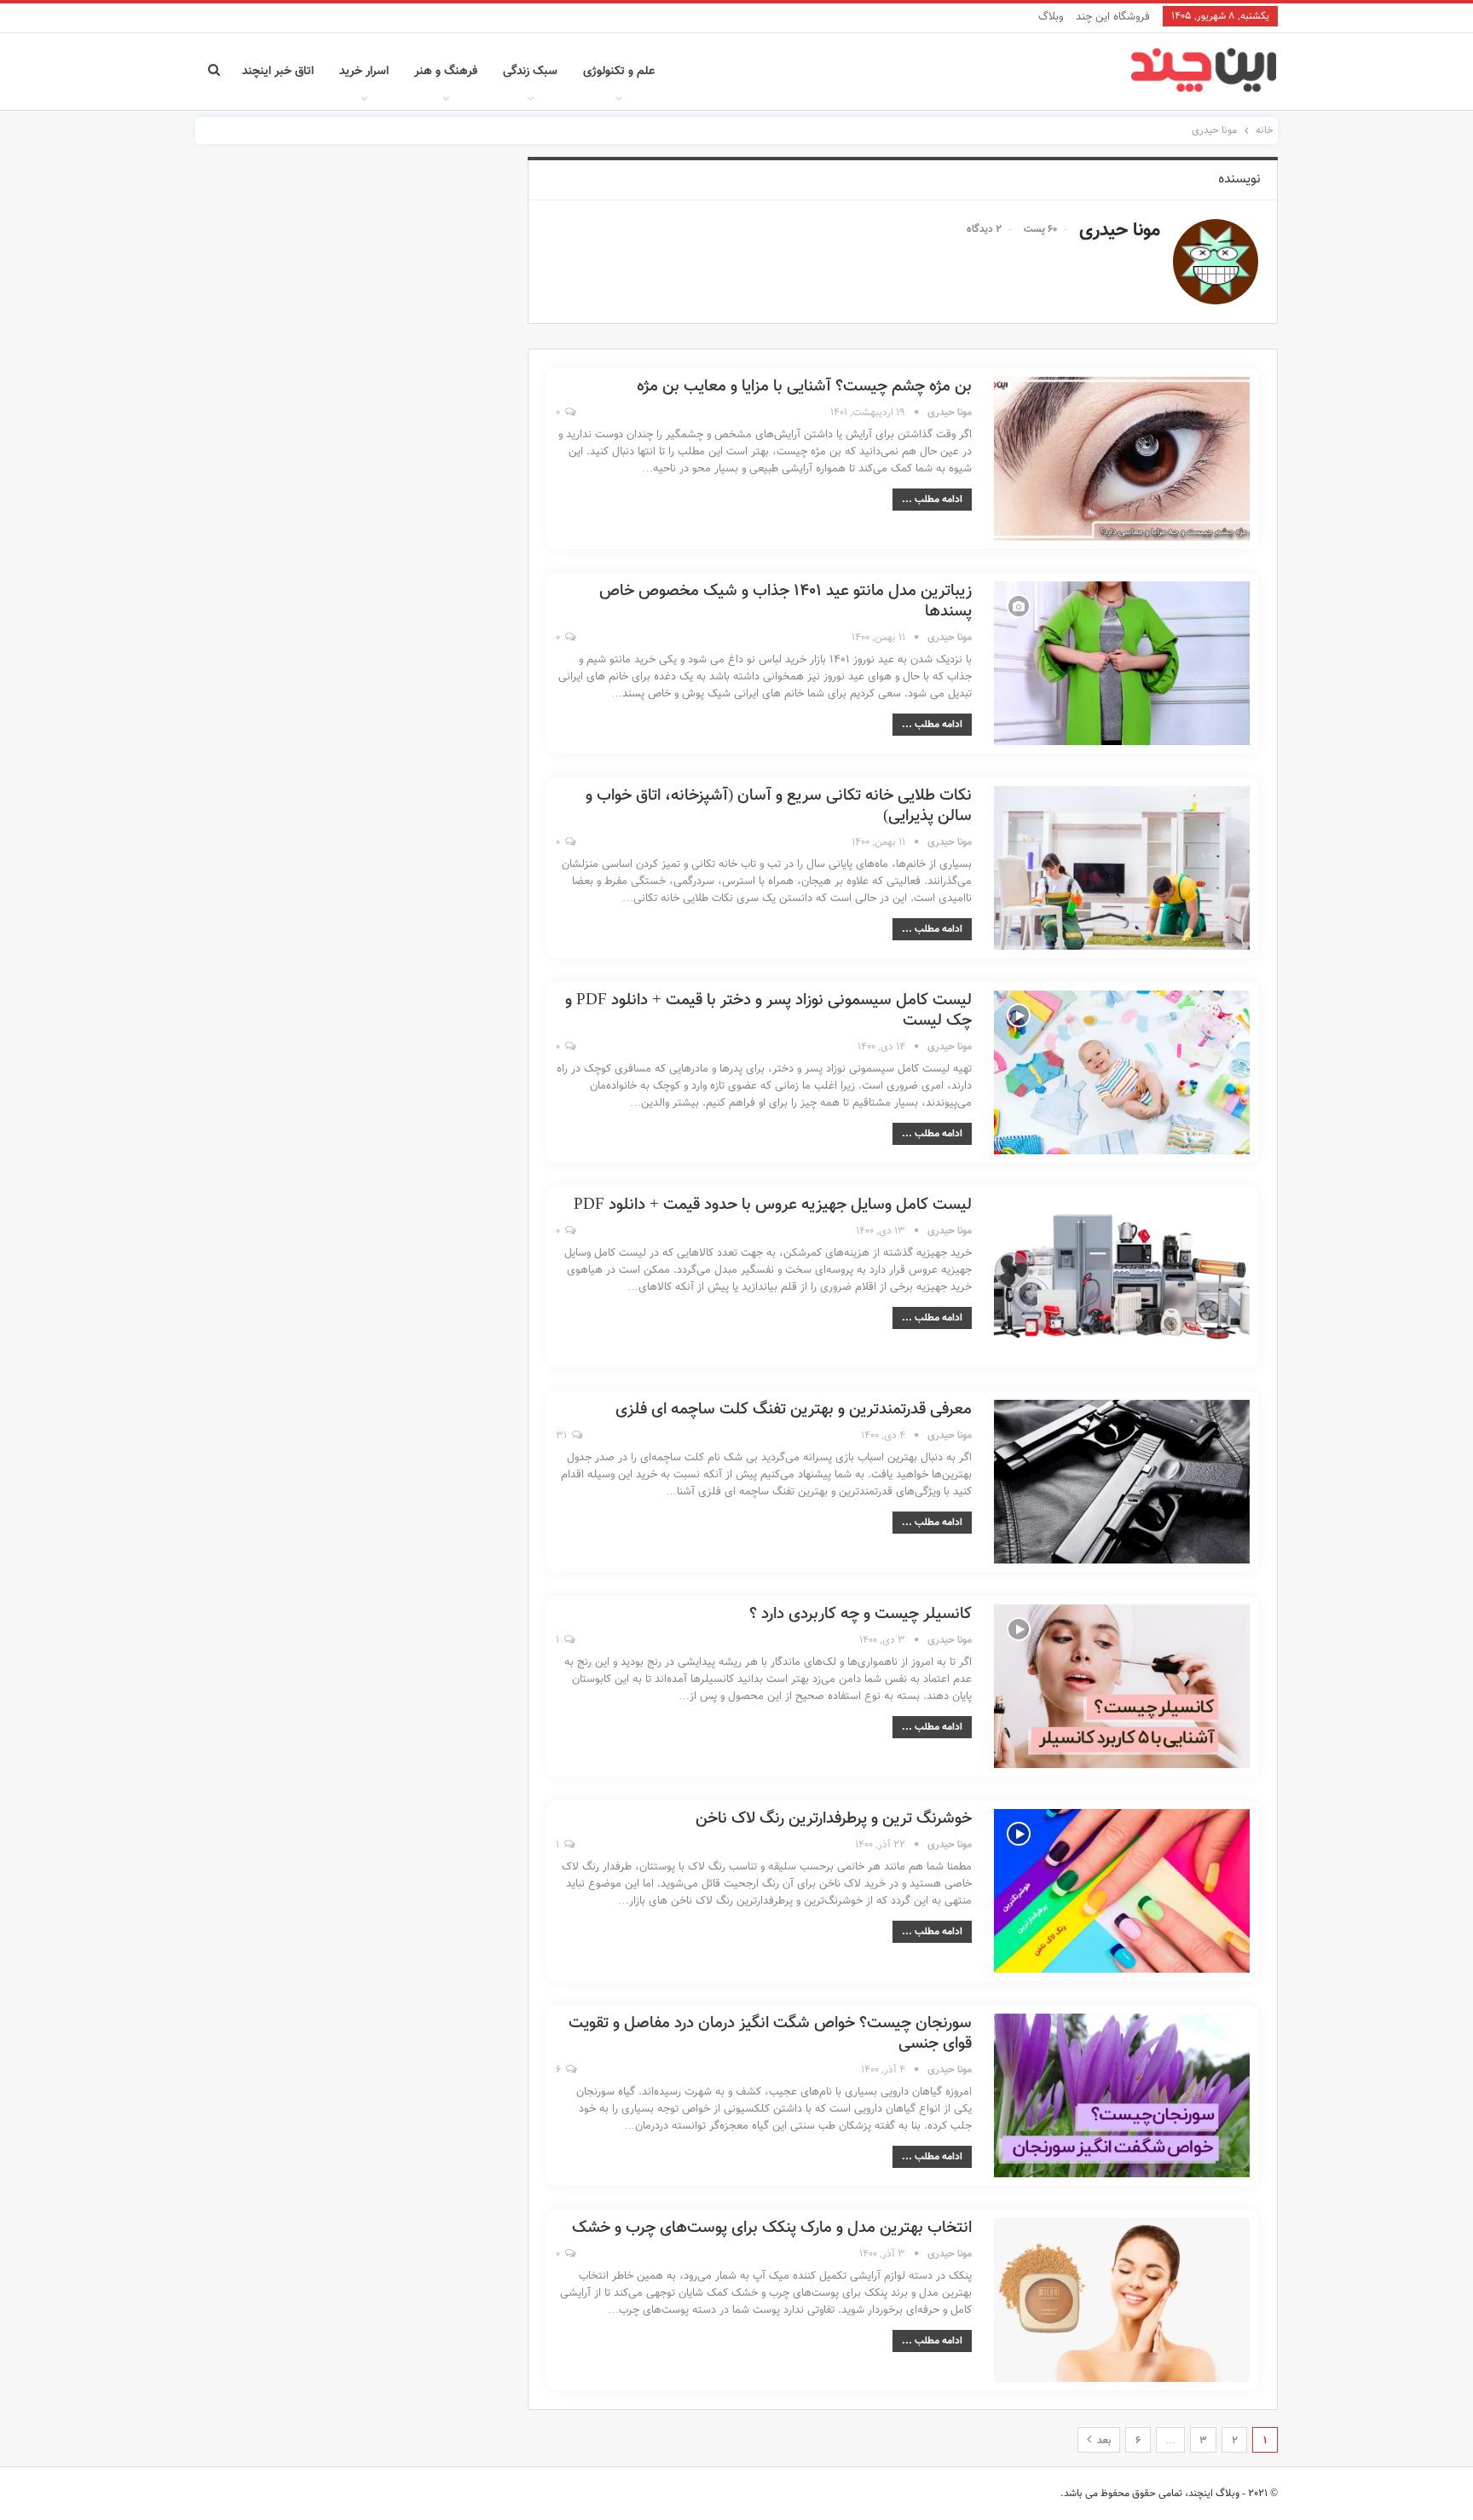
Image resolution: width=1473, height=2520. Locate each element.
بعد (1103, 2441)
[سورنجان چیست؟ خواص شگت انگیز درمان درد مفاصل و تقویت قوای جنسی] (1122, 2095)
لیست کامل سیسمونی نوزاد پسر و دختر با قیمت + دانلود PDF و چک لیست (768, 1011)
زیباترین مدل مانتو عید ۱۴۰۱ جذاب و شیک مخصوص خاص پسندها (786, 601)
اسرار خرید (364, 72)
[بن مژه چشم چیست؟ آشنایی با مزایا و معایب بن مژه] (1122, 459)
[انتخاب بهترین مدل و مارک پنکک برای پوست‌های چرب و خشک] (1122, 2300)
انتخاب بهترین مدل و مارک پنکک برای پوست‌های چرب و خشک (772, 2228)
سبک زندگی (530, 72)
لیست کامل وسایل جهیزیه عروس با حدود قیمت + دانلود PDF (773, 1205)
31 (563, 1436)
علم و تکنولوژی (619, 72)
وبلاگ (1051, 17)
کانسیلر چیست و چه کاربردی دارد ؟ (861, 1614)
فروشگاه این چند (1113, 17)
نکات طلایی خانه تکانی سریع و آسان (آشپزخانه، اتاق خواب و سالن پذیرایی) (779, 806)
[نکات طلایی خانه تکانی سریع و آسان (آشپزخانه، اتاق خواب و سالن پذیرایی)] (1122, 868)
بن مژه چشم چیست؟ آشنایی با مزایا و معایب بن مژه (804, 387)
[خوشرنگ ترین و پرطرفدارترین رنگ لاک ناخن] (1122, 1891)
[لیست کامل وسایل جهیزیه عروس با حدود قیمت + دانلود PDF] (1122, 1277)
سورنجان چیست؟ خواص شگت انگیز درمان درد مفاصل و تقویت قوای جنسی (770, 2034)
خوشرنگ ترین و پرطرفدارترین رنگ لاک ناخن (834, 1819)
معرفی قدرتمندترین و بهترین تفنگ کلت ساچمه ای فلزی (794, 1410)
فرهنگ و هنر (446, 72)
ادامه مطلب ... (932, 500)
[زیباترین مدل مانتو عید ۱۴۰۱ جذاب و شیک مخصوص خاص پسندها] (1122, 663)
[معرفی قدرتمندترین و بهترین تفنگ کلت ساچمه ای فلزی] (1122, 1482)
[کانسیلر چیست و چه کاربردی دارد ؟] (1122, 1686)
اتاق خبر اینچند (278, 72)
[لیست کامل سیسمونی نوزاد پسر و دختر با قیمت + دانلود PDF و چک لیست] (1122, 1072)
